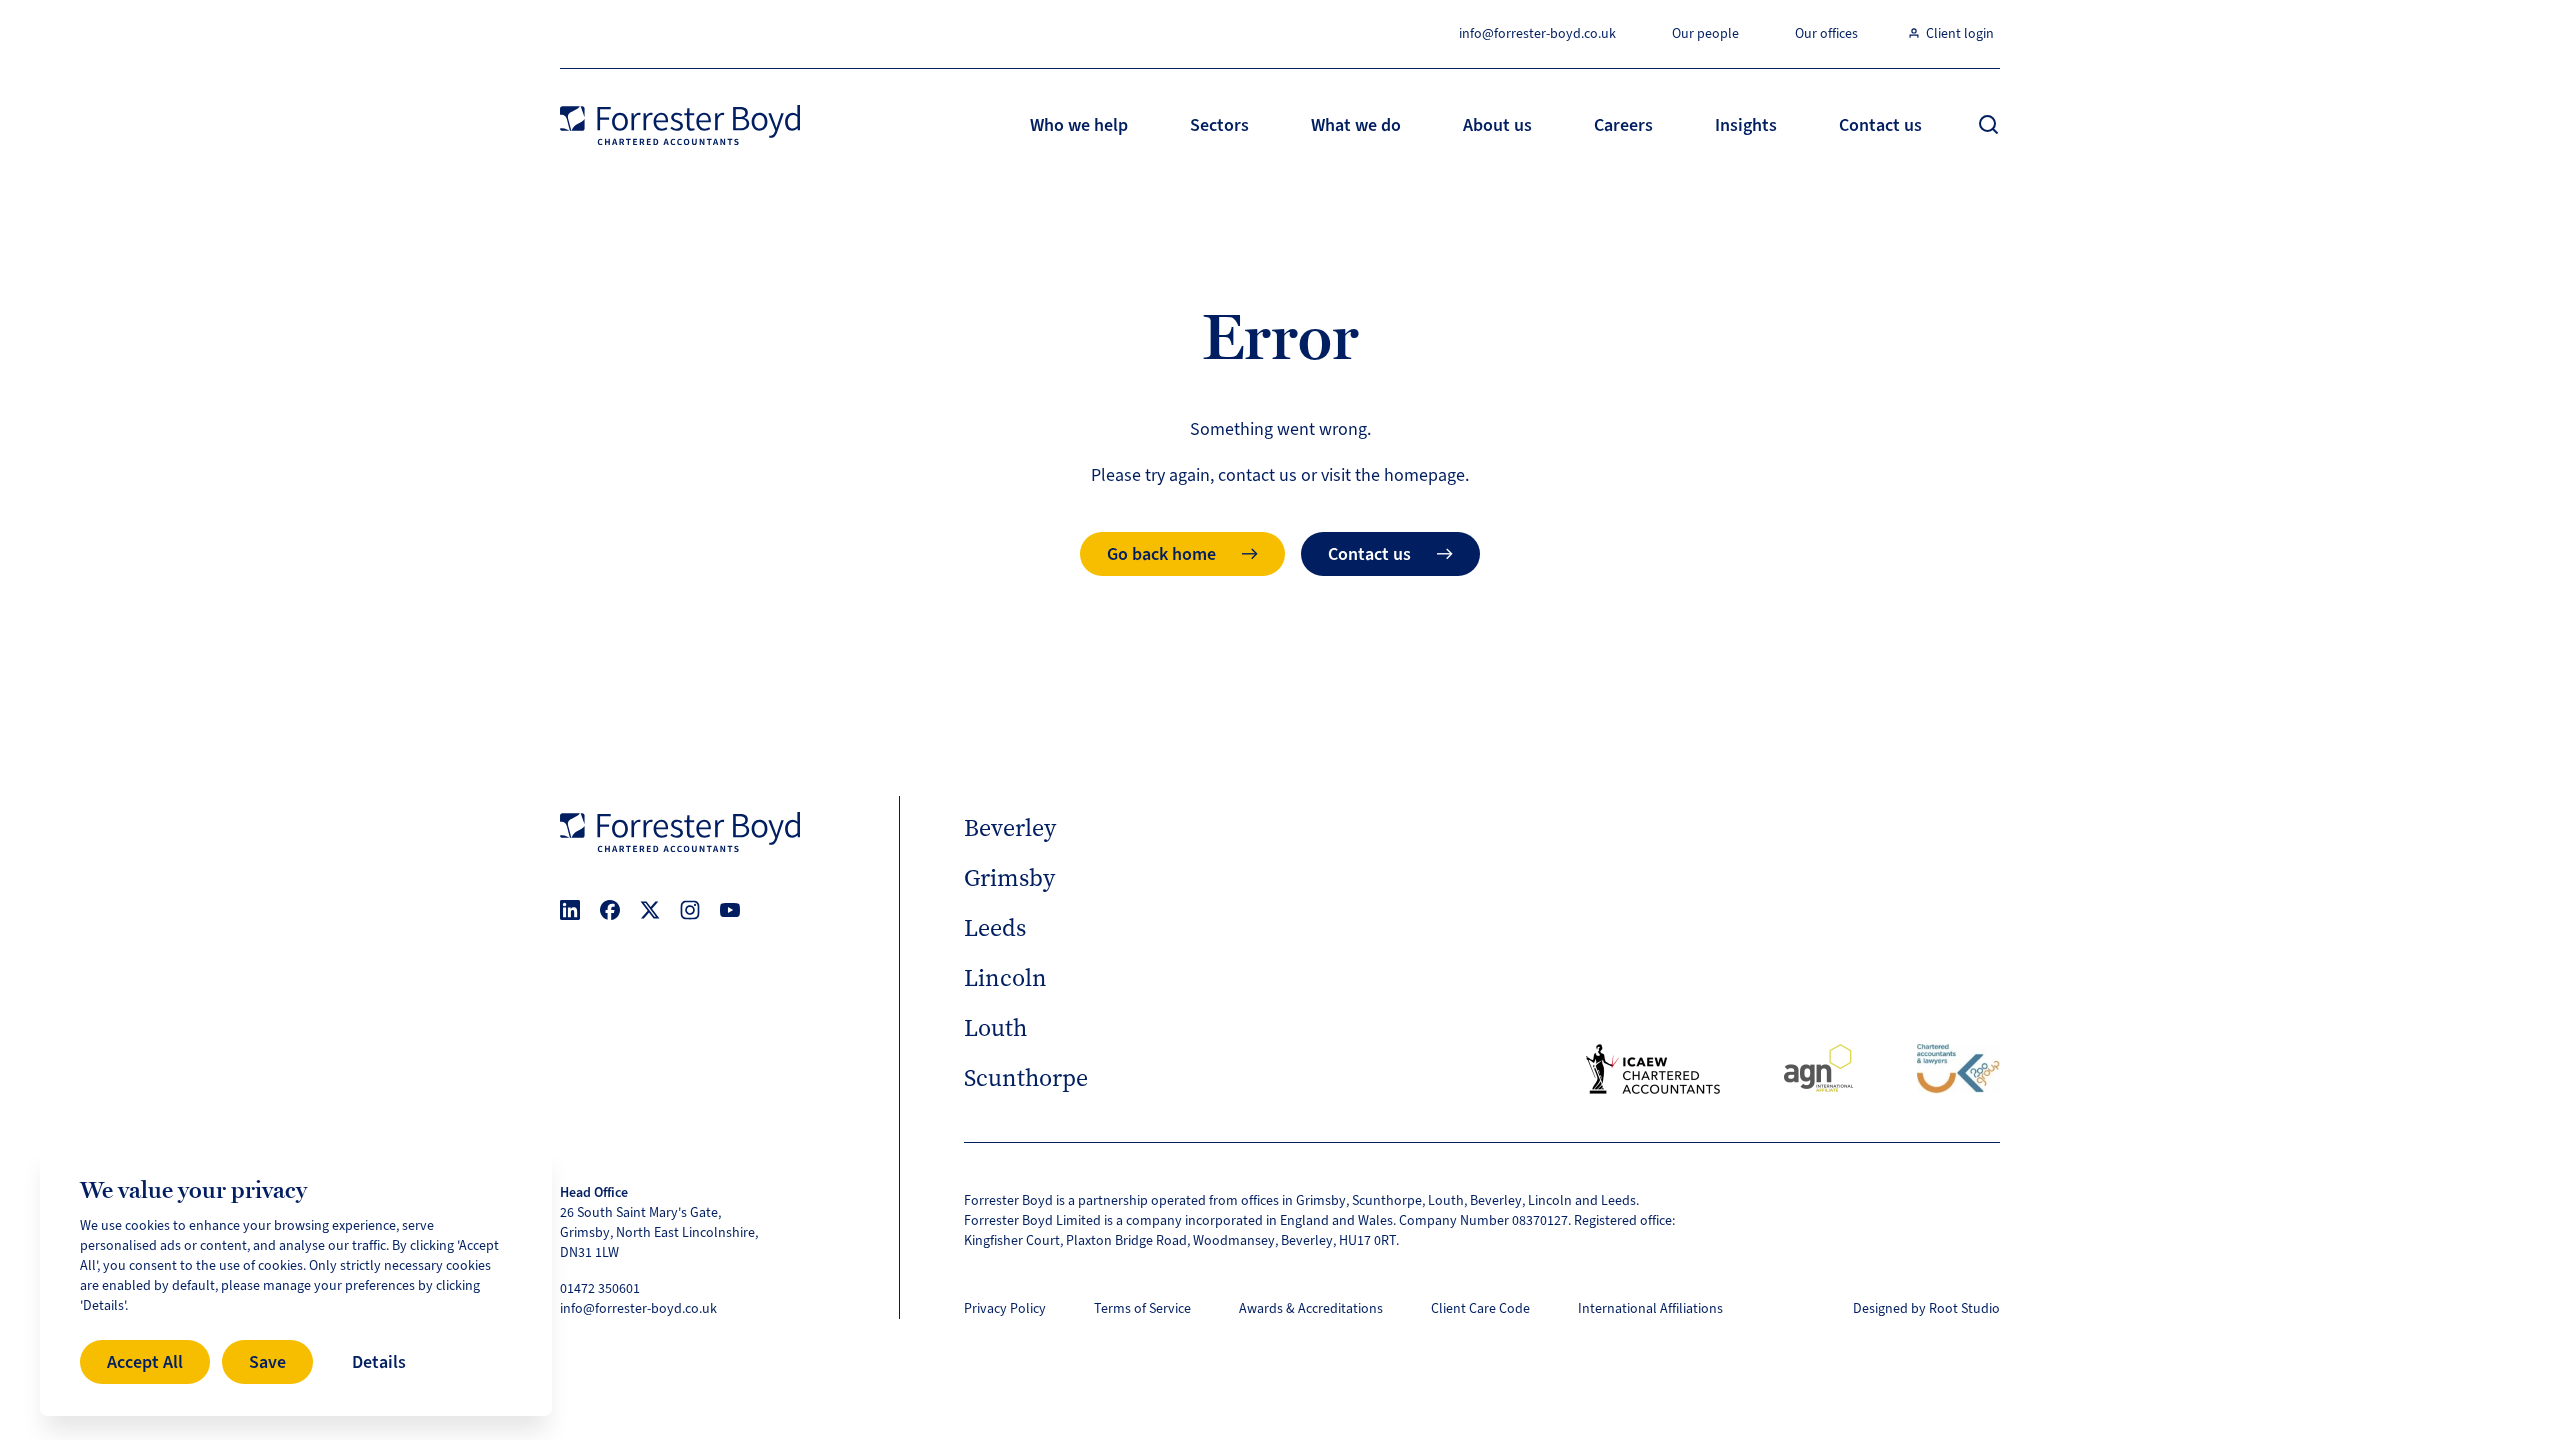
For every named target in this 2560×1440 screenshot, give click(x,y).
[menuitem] (1079, 125)
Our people (1705, 33)
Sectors (1219, 125)
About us (1497, 125)
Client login (1960, 33)
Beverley (1010, 828)
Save (267, 1362)
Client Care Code (1480, 1308)
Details (379, 1362)
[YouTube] (730, 910)
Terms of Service (1142, 1308)
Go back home (1161, 554)
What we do (1356, 125)
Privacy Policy (1005, 1308)
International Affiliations (1650, 1308)
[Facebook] (610, 910)
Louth (995, 1028)
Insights (1746, 125)
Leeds (995, 928)
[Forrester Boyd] (680, 125)
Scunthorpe (1026, 1078)
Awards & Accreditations (1311, 1308)
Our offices (1826, 33)
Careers (1623, 125)
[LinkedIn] (570, 910)
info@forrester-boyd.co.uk (1537, 33)
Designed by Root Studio (1926, 1308)
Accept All (145, 1362)
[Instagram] (690, 910)
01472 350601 (600, 1288)
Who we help (1079, 125)
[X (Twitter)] (650, 910)
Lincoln (1005, 978)
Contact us (1880, 125)
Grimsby (1009, 878)
